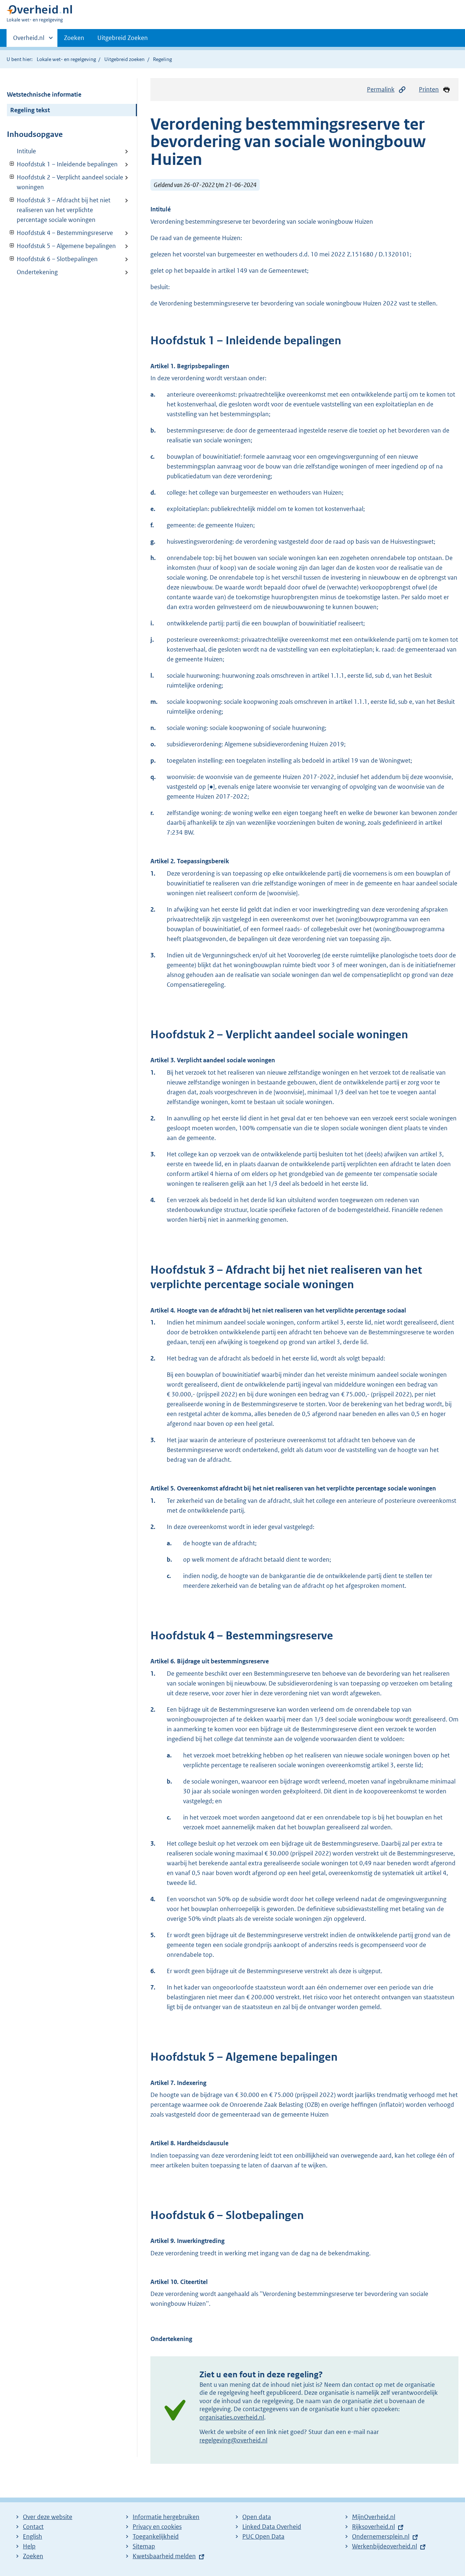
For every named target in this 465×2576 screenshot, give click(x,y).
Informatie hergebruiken (166, 2517)
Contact (33, 2527)
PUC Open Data (263, 2536)
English (33, 2536)
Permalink (381, 89)
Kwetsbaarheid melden (164, 2556)
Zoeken (74, 38)
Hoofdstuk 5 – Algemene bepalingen (61, 246)
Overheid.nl (29, 40)
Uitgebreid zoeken (124, 59)
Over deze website (48, 2517)
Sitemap (144, 2546)
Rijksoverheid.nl (373, 2527)
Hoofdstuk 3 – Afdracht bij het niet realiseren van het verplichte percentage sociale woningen (59, 210)
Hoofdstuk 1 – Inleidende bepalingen (62, 164)
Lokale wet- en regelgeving (66, 59)
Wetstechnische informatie (44, 94)
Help (29, 2546)
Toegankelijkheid (156, 2536)
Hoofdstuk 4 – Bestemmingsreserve (60, 233)
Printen (429, 89)
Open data (257, 2517)
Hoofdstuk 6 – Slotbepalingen (52, 259)
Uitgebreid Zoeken (123, 38)
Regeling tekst (30, 110)
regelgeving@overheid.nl (233, 2440)
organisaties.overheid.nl (232, 2417)
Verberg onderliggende (12, 164)
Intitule (26, 151)
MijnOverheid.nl (374, 2517)
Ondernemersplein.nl (381, 2536)
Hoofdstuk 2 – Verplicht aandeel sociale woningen (65, 182)
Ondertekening (37, 272)
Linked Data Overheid (272, 2527)
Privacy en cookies (157, 2527)
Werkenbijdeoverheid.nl (385, 2546)
